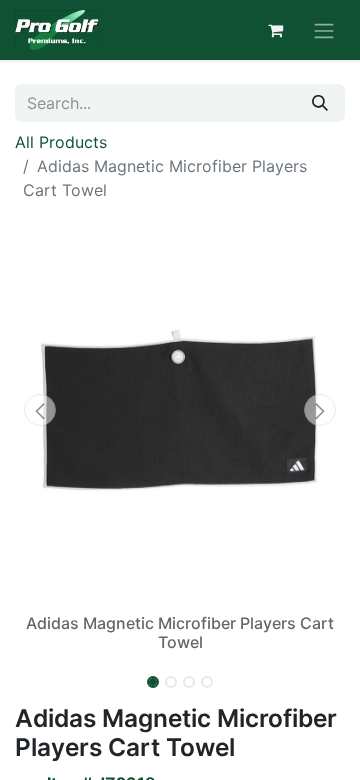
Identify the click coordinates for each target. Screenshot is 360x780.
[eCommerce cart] (275, 30)
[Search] (320, 103)
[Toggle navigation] (324, 30)
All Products (61, 142)
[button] (40, 410)
